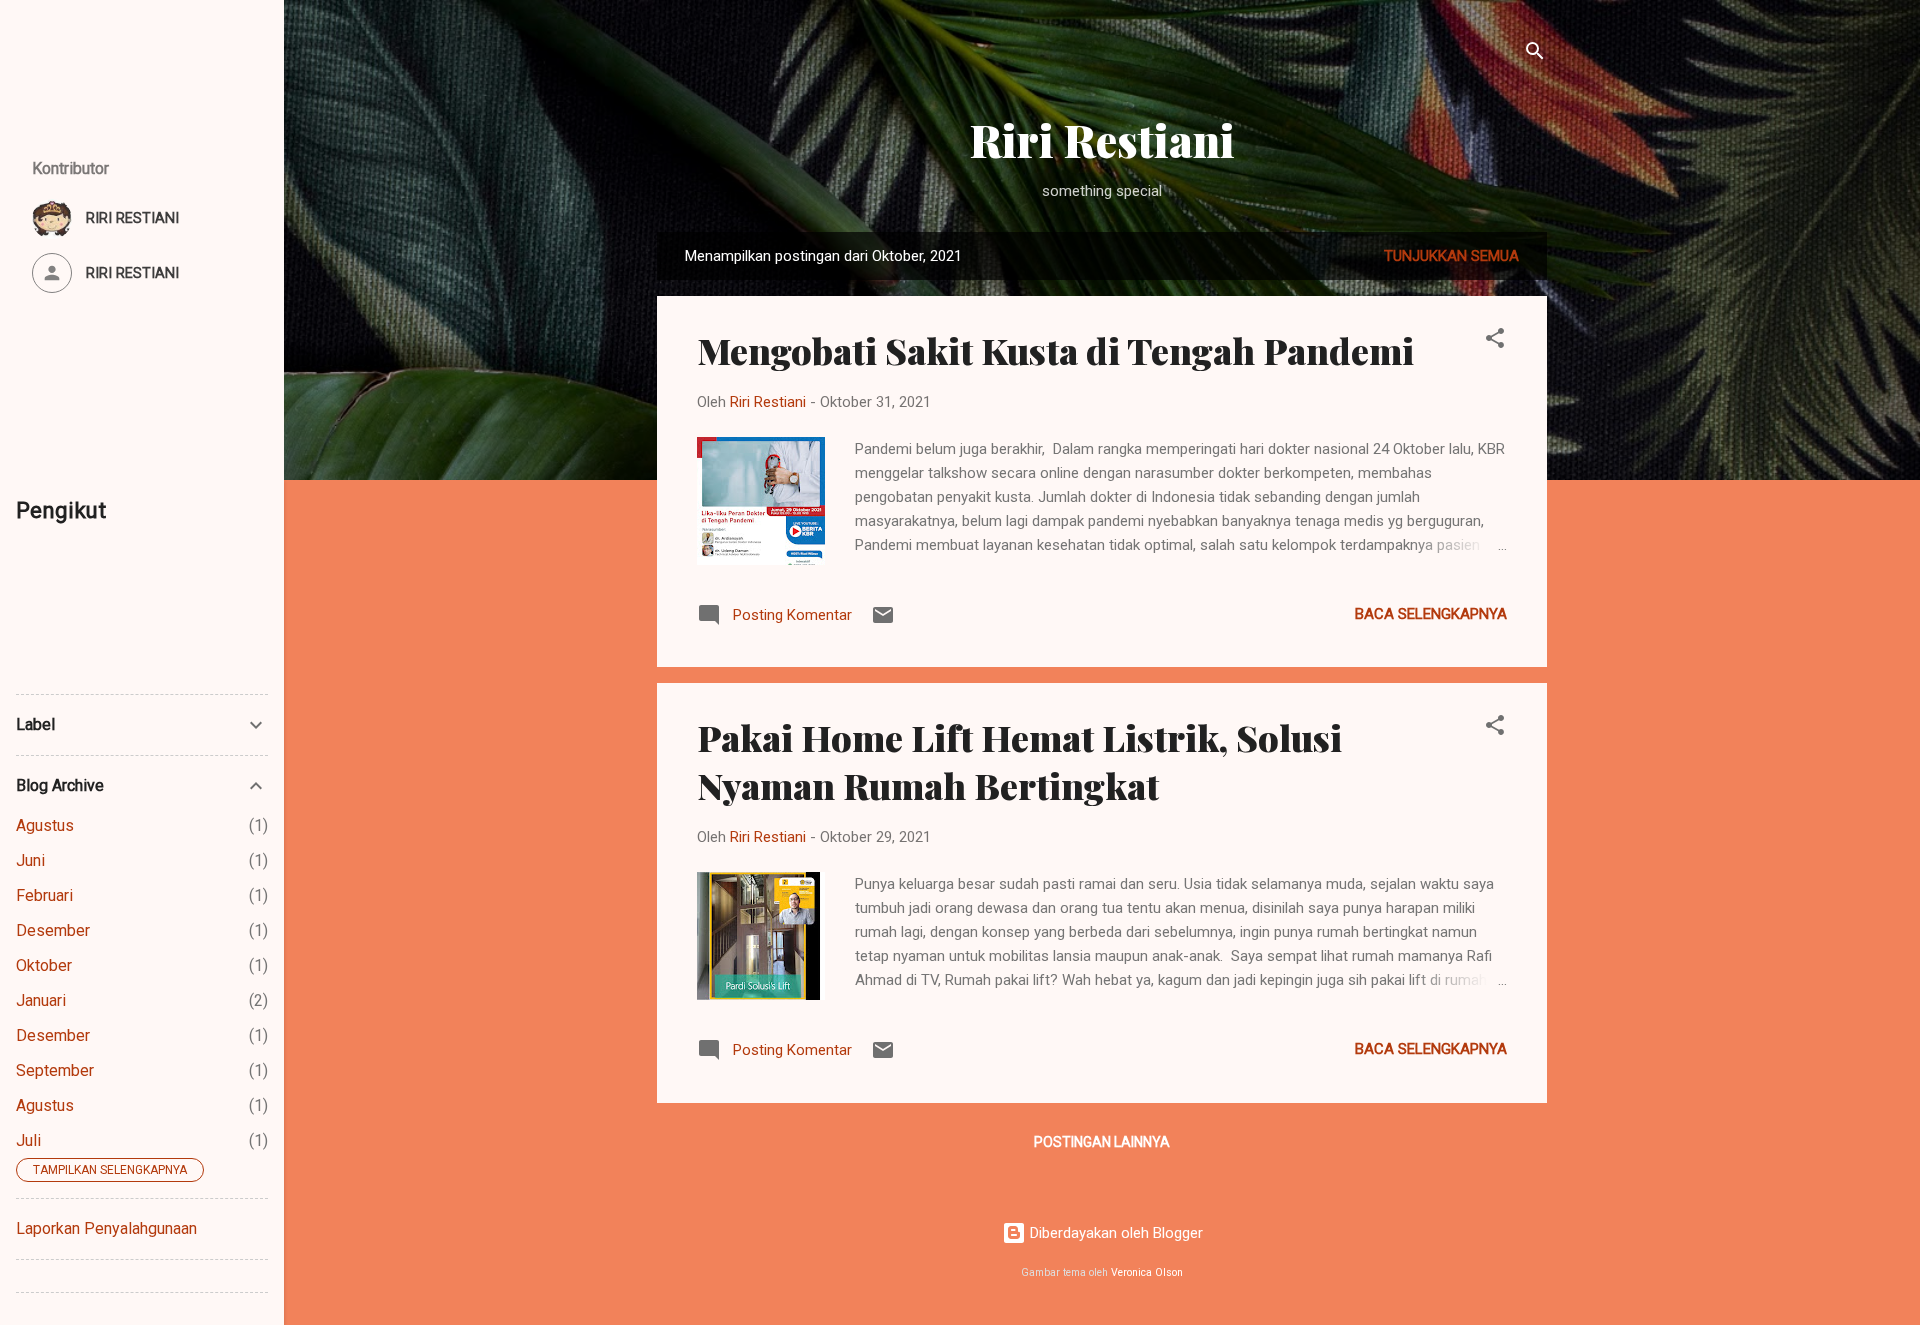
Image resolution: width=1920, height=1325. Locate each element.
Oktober (44, 965)
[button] (1495, 341)
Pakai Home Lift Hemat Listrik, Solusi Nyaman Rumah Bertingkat (1019, 761)
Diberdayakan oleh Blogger (1114, 1233)
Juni (30, 860)
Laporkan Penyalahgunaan (106, 1228)
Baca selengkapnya (1431, 614)
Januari (41, 1000)
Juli (28, 1140)
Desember (53, 930)
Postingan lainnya (1102, 1142)
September (55, 1070)
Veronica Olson (1147, 1272)
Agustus (45, 825)
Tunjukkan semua (1451, 256)
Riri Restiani (1102, 139)
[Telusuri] (1535, 54)
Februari (44, 895)
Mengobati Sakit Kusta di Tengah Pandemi (1055, 350)
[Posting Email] (883, 622)
